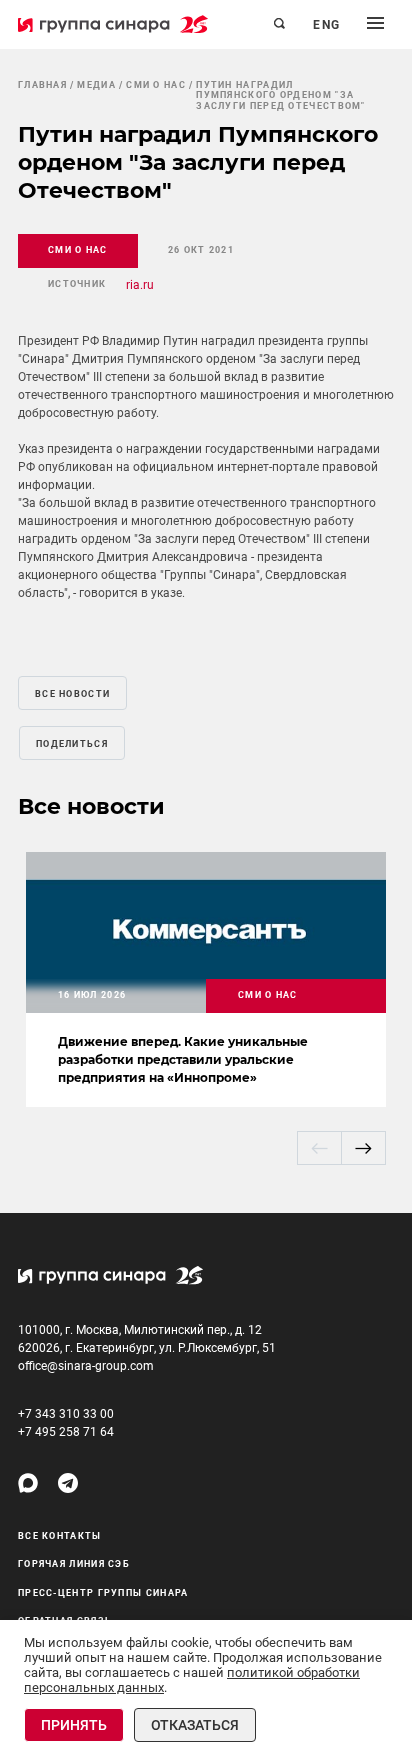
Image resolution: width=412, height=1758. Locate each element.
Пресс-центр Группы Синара (103, 1593)
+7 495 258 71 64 (66, 1432)
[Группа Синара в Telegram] (68, 1483)
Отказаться (195, 1725)
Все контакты (60, 1536)
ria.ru (140, 285)
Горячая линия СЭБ (74, 1564)
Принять (74, 1725)
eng (327, 25)
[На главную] (113, 24)
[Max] (28, 1483)
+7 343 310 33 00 (66, 1414)
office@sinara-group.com (86, 1366)
